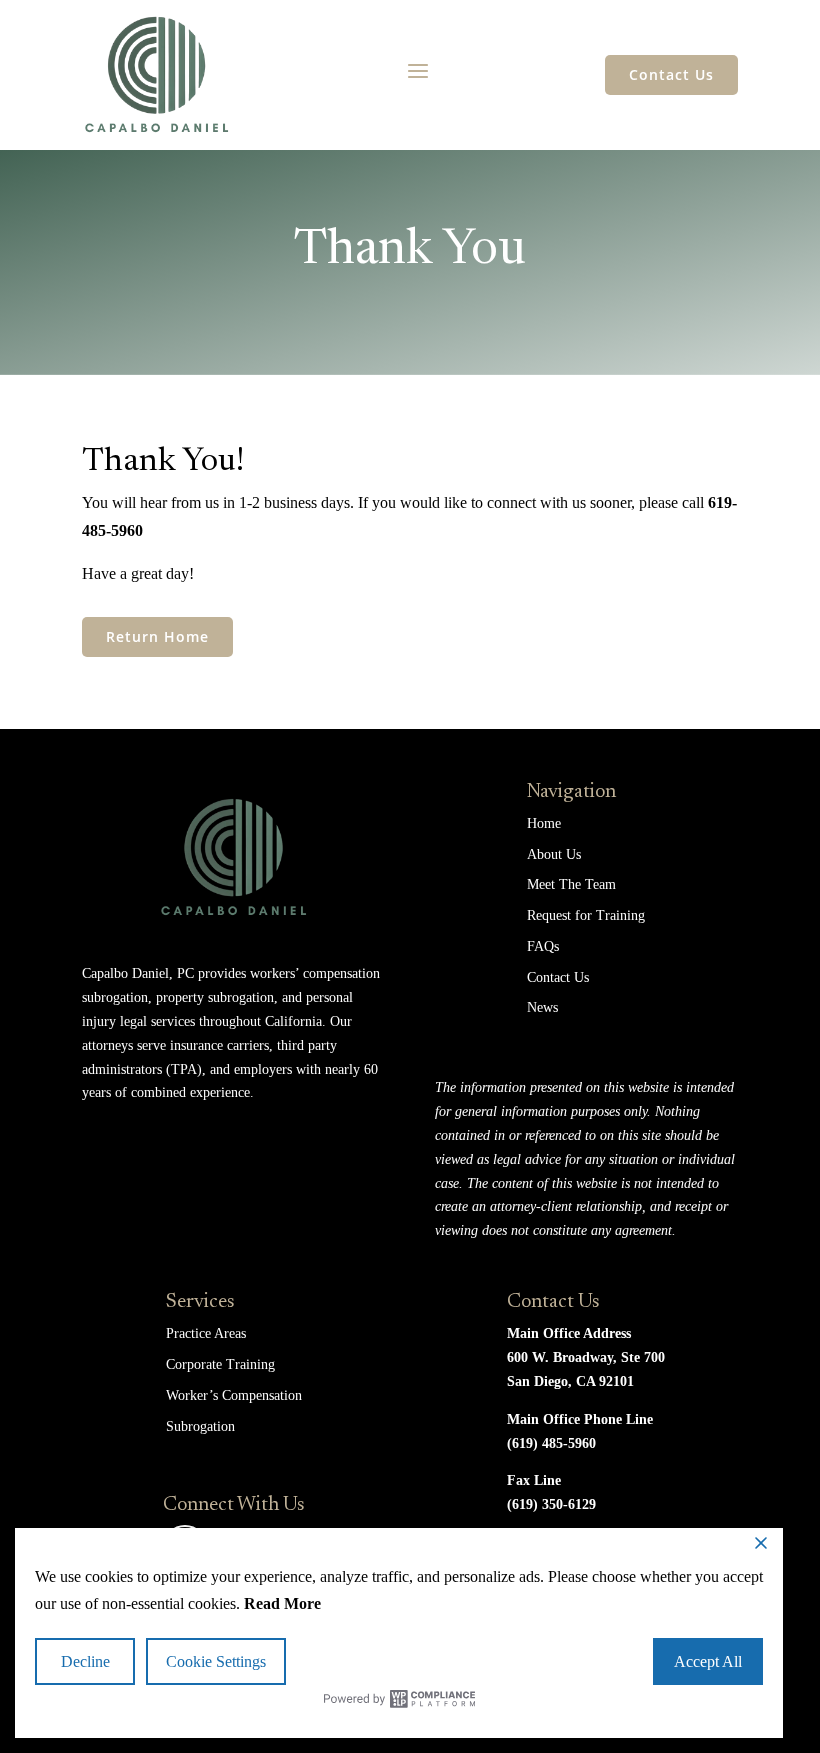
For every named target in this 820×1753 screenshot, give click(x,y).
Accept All (708, 1661)
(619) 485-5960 (551, 1443)
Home (544, 823)
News (542, 1007)
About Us (554, 854)
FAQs (543, 946)
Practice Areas (206, 1333)
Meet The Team (571, 884)
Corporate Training (220, 1364)
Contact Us (671, 74)
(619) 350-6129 (551, 1504)
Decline (85, 1661)
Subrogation (200, 1426)
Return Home (157, 636)
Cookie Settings (216, 1661)
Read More (282, 1603)
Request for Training (586, 915)
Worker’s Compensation (234, 1395)
